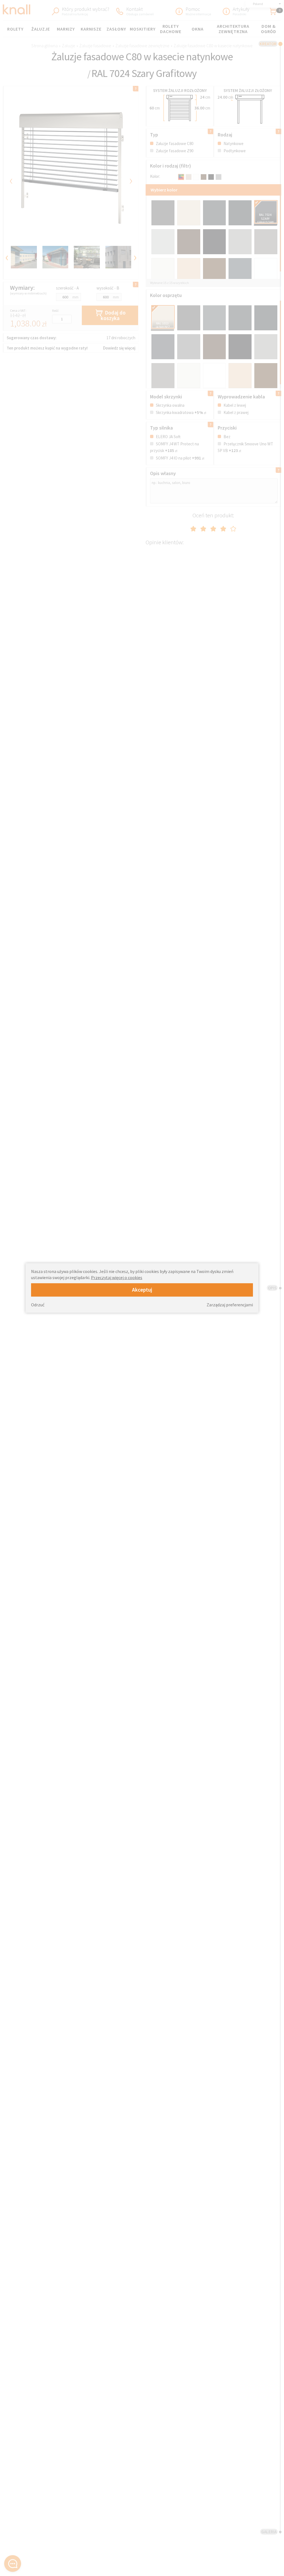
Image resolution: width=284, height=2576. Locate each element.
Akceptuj (142, 1290)
